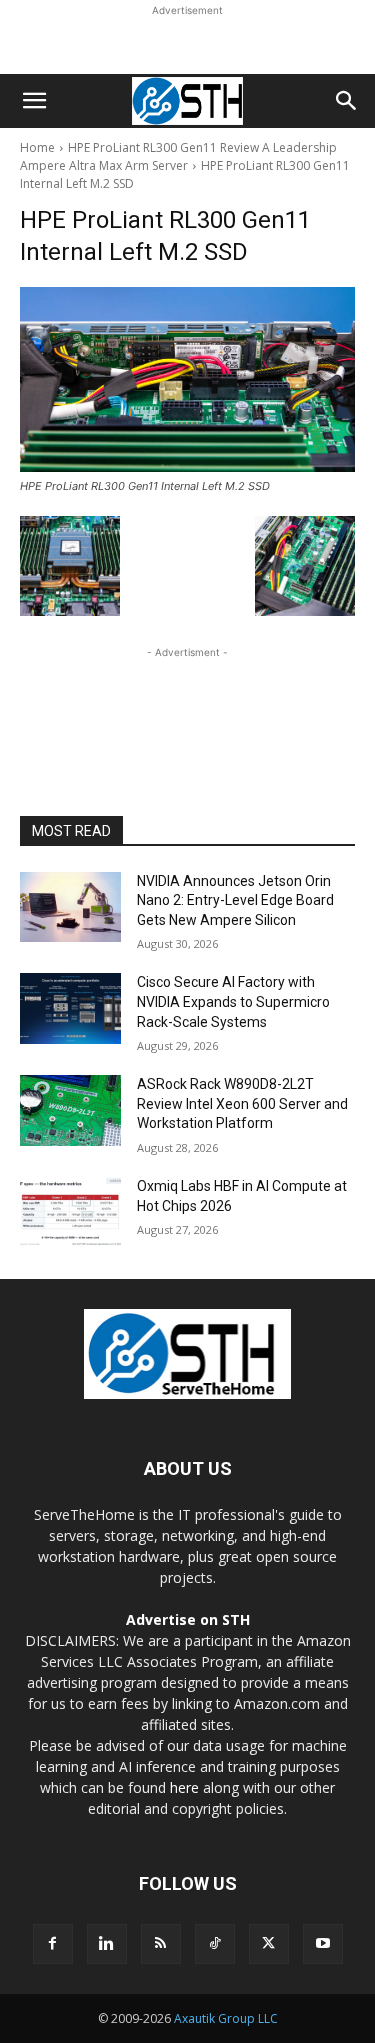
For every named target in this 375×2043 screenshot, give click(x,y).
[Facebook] (53, 1944)
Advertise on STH (188, 1619)
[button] (34, 101)
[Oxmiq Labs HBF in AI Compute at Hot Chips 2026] (70, 1212)
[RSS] (161, 1944)
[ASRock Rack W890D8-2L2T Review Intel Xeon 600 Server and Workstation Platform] (70, 1110)
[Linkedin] (107, 1944)
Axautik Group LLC (226, 2018)
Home (37, 147)
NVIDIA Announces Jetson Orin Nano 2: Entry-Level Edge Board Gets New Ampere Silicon (235, 900)
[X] (269, 1944)
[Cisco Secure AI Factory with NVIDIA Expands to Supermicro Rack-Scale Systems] (70, 1008)
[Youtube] (323, 1944)
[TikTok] (215, 1944)
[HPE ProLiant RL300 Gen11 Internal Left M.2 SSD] (187, 379)
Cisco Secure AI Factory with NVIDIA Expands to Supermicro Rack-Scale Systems (233, 1001)
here (184, 1787)
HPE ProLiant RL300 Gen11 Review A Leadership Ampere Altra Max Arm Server (178, 156)
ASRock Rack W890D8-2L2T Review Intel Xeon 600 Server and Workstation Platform (242, 1103)
